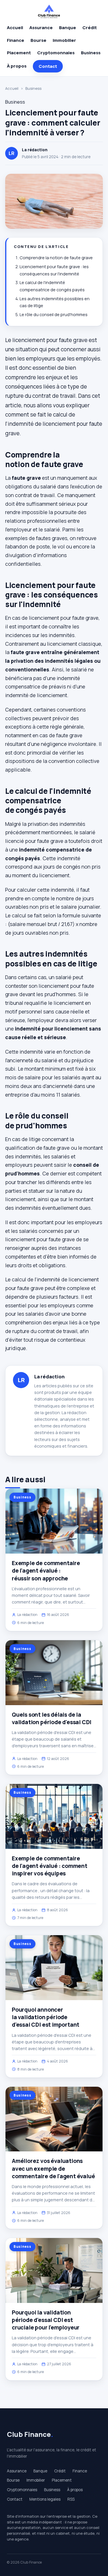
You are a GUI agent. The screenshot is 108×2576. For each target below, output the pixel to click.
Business (91, 53)
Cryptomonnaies (56, 53)
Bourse (38, 40)
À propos (17, 66)
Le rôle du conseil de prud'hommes (54, 314)
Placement (19, 53)
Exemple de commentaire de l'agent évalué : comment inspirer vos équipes (50, 1866)
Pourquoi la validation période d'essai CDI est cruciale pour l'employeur (46, 2320)
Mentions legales (45, 2499)
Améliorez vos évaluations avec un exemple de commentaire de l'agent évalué (53, 2168)
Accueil (15, 28)
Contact (48, 66)
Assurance (41, 28)
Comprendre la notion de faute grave (56, 258)
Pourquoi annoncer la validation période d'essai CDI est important (46, 2017)
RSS (71, 2499)
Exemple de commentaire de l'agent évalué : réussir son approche (46, 1571)
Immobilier (64, 40)
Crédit (90, 28)
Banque (68, 28)
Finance (16, 40)
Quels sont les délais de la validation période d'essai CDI (52, 1718)
